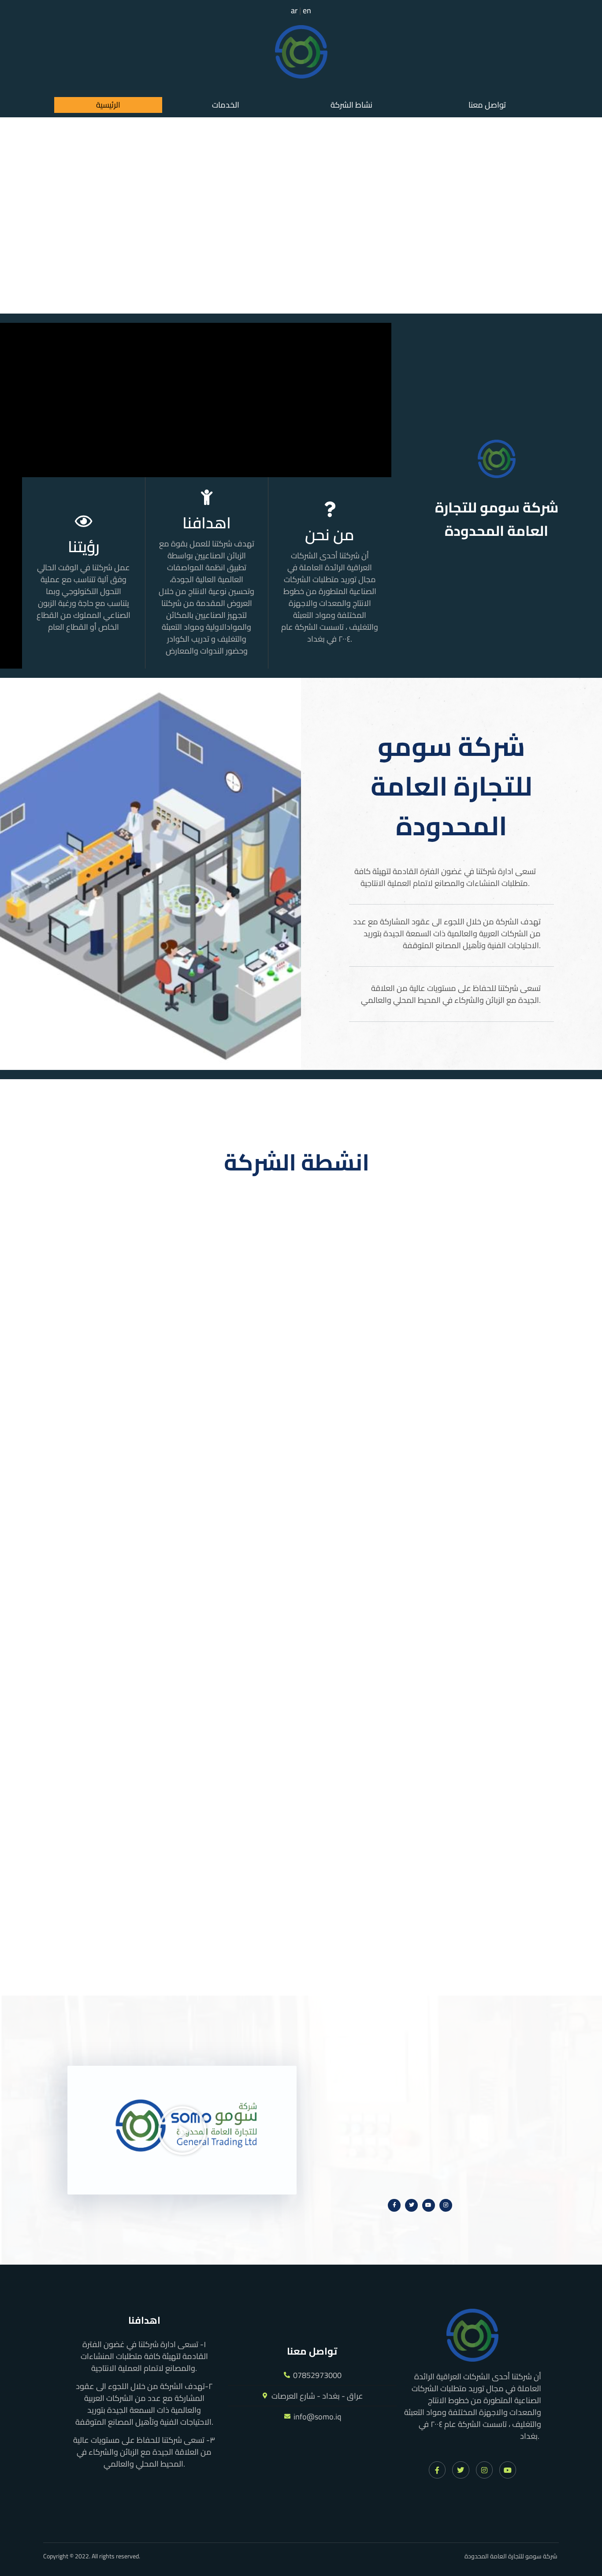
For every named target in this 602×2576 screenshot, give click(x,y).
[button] (354, 105)
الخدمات (226, 105)
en (307, 10)
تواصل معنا (487, 105)
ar (294, 10)
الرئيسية (108, 105)
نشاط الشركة (351, 105)
